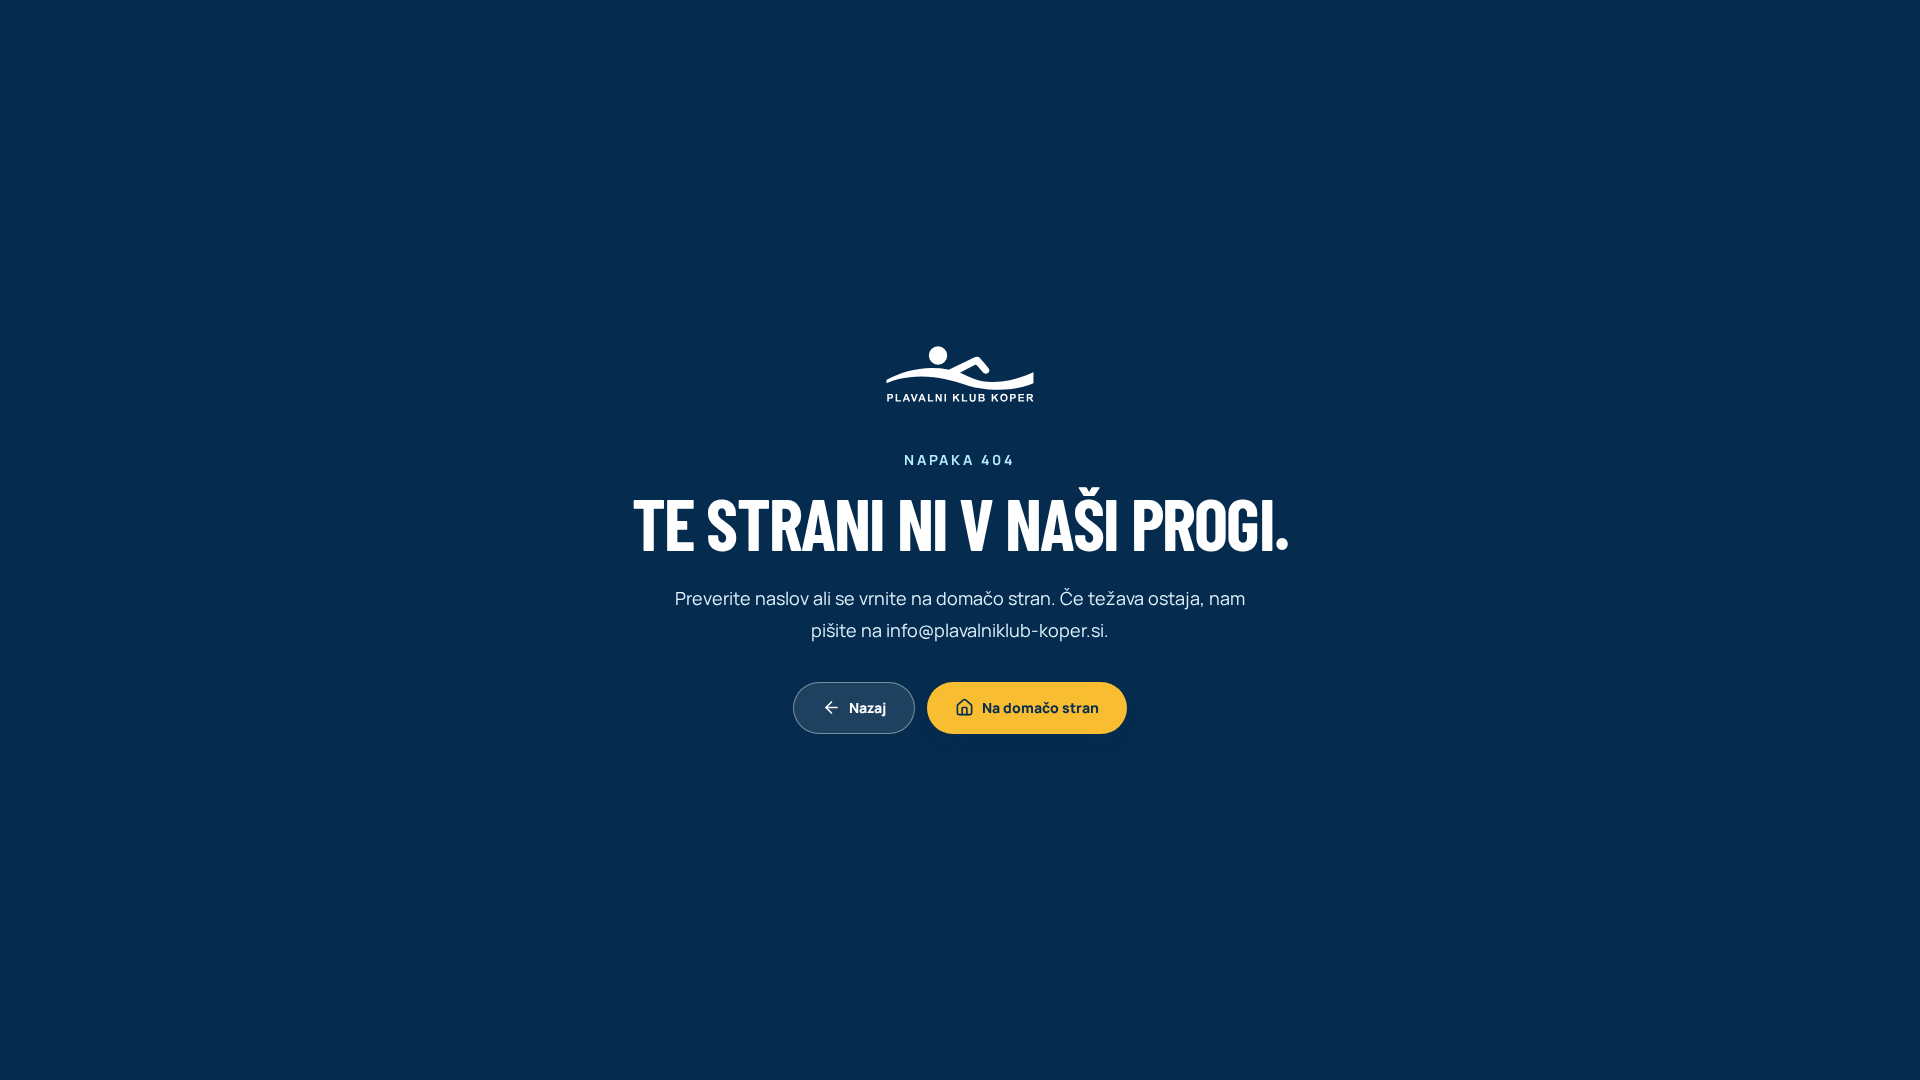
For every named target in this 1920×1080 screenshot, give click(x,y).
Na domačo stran (1040, 707)
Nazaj (867, 707)
